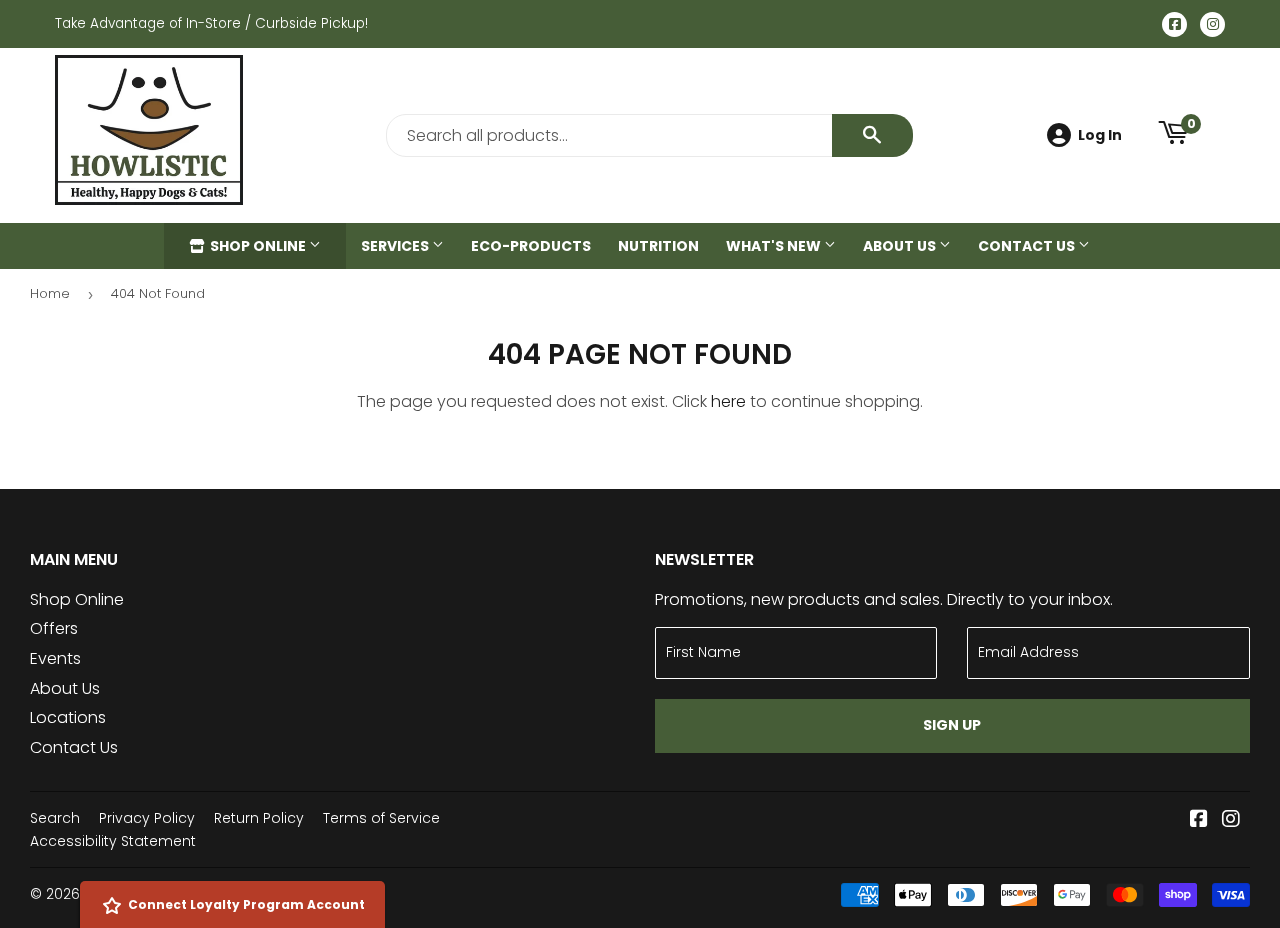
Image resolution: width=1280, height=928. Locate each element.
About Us (901, 246)
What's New (775, 246)
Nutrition (658, 246)
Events (55, 658)
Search (55, 818)
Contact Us (1028, 246)
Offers (54, 628)
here (728, 401)
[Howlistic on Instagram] (1231, 820)
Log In (1100, 135)
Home (50, 293)
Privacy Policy (147, 818)
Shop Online (258, 246)
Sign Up (952, 725)
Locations (68, 717)
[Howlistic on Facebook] (1199, 820)
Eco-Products (531, 246)
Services (396, 246)
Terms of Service (381, 818)
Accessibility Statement (113, 841)
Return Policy (259, 818)
